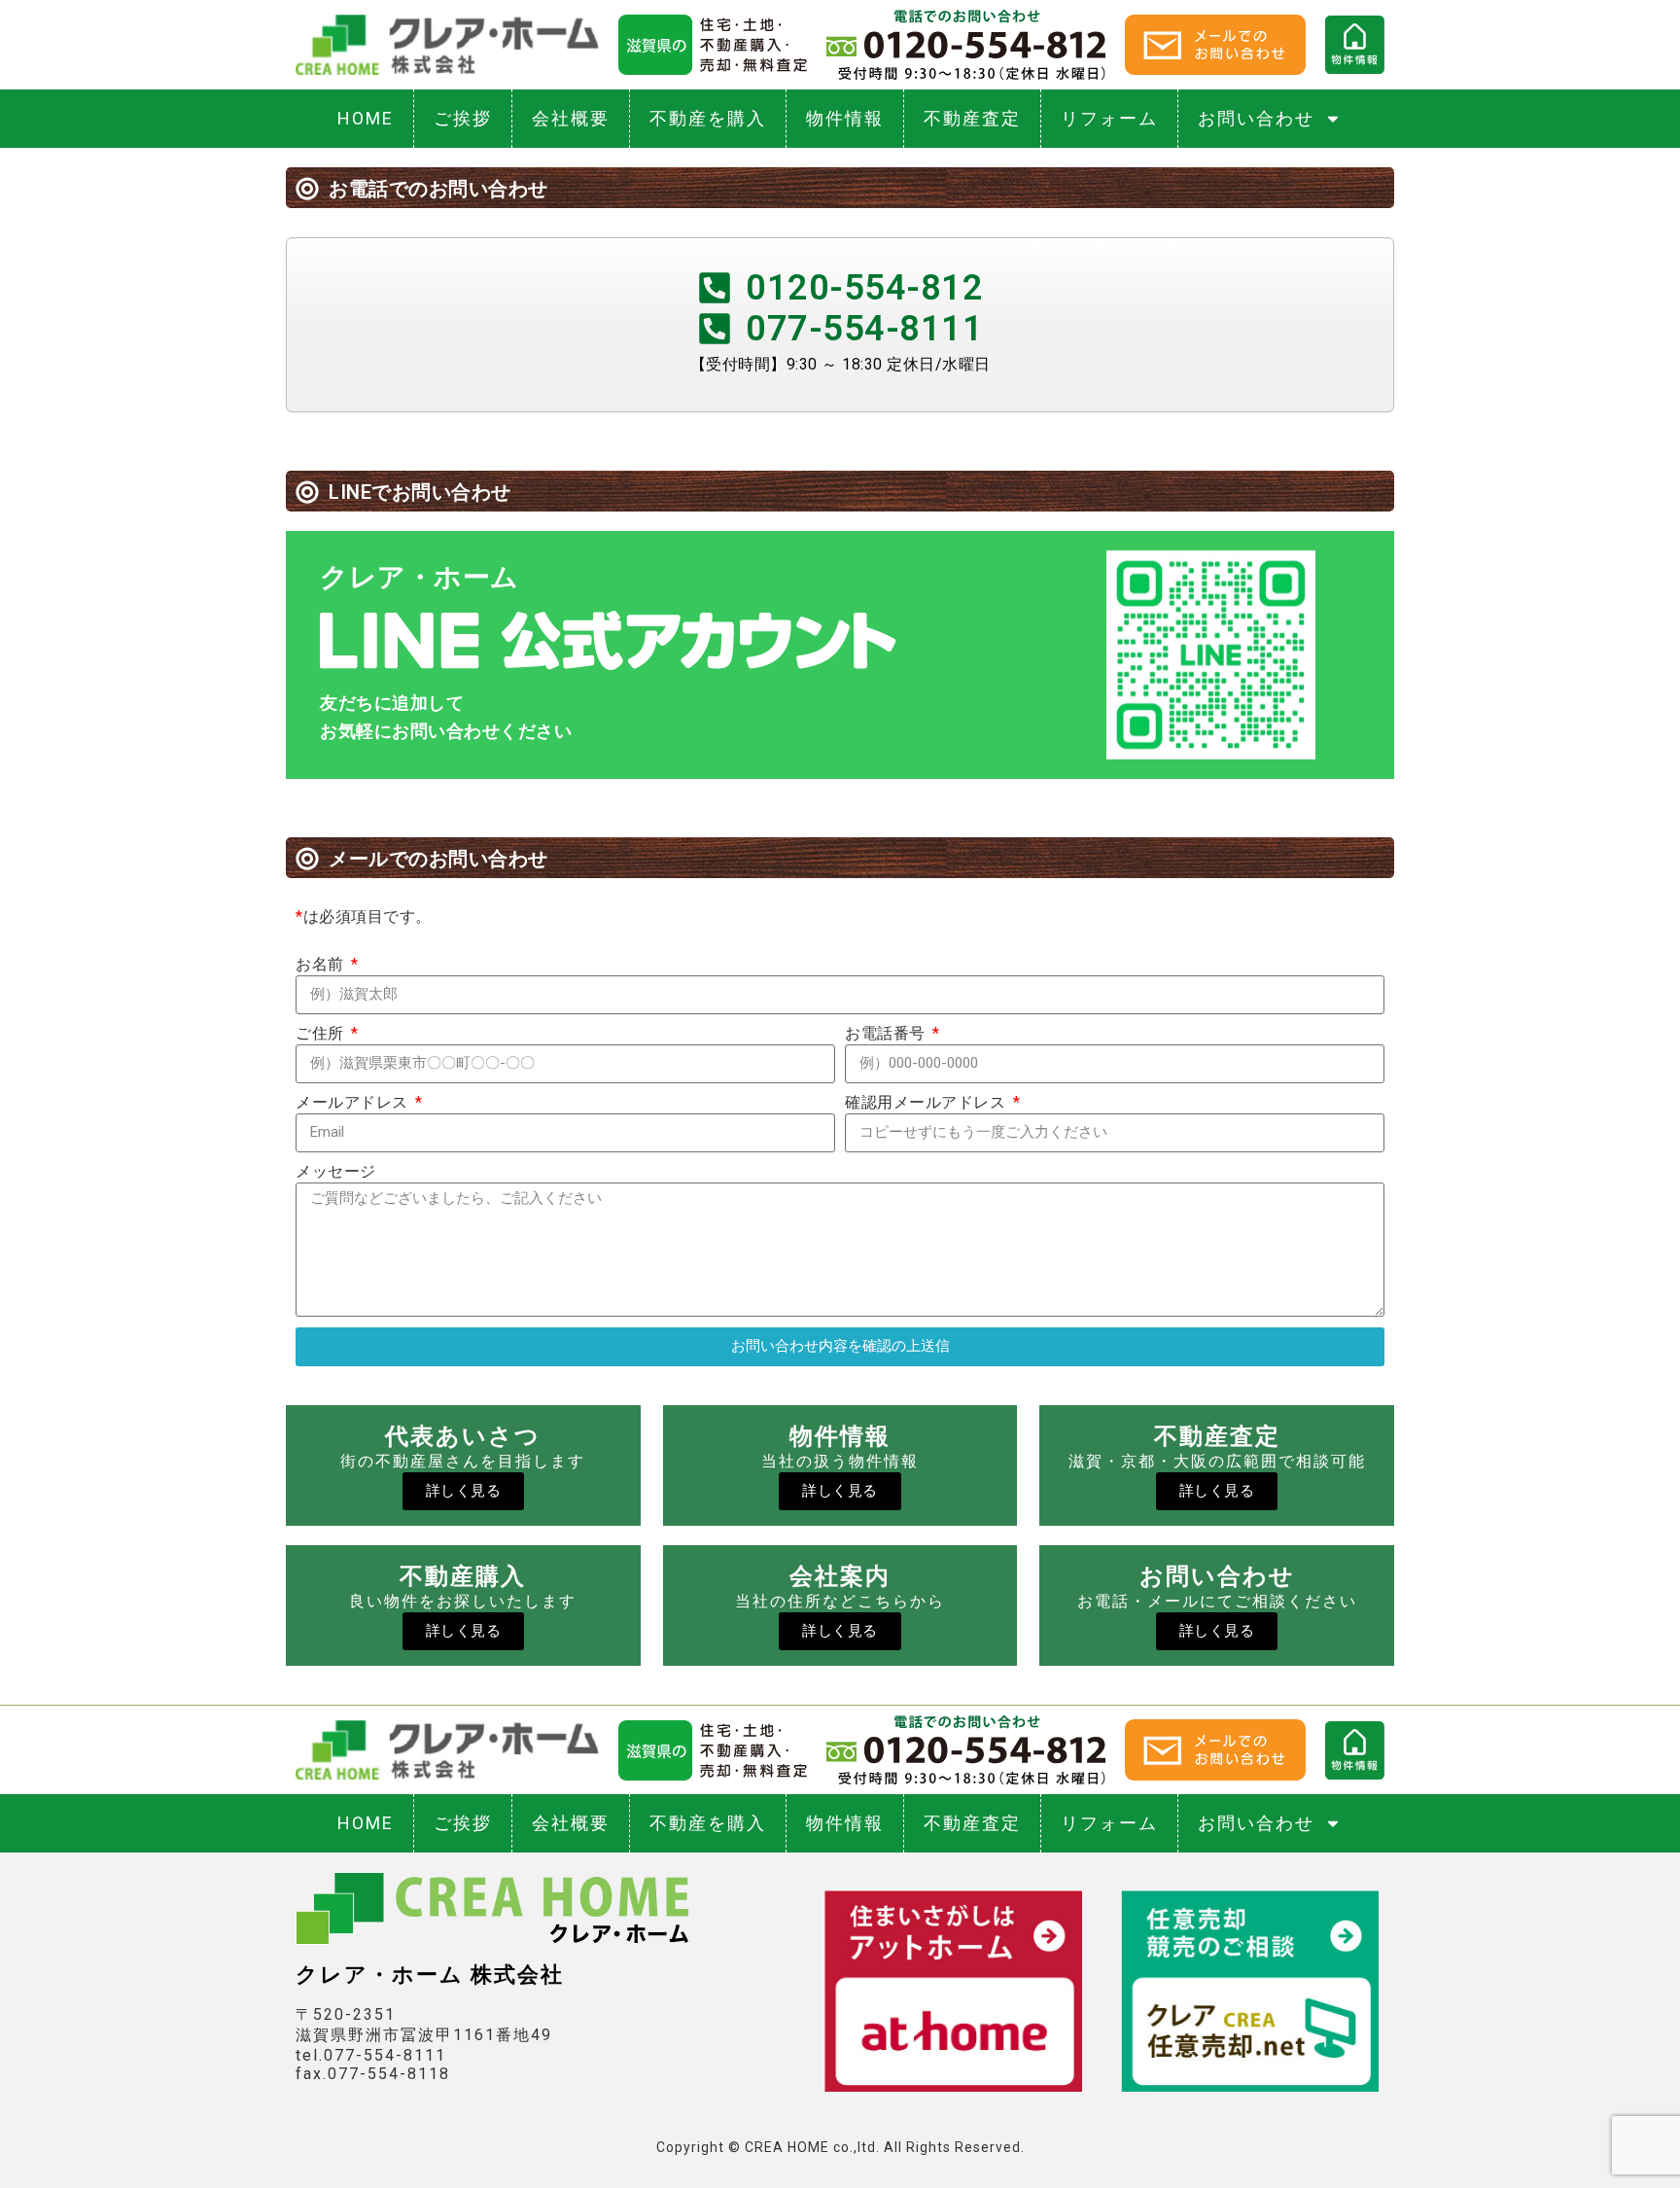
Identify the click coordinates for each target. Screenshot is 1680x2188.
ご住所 (322, 1033)
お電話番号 (887, 1033)
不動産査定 (972, 118)
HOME (366, 118)
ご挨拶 (463, 118)
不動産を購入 (708, 118)
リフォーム (1109, 118)
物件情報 (845, 118)
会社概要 (571, 118)
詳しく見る (464, 1491)
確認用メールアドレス (927, 1102)
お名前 (322, 964)
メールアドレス (354, 1102)
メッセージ (336, 1171)
